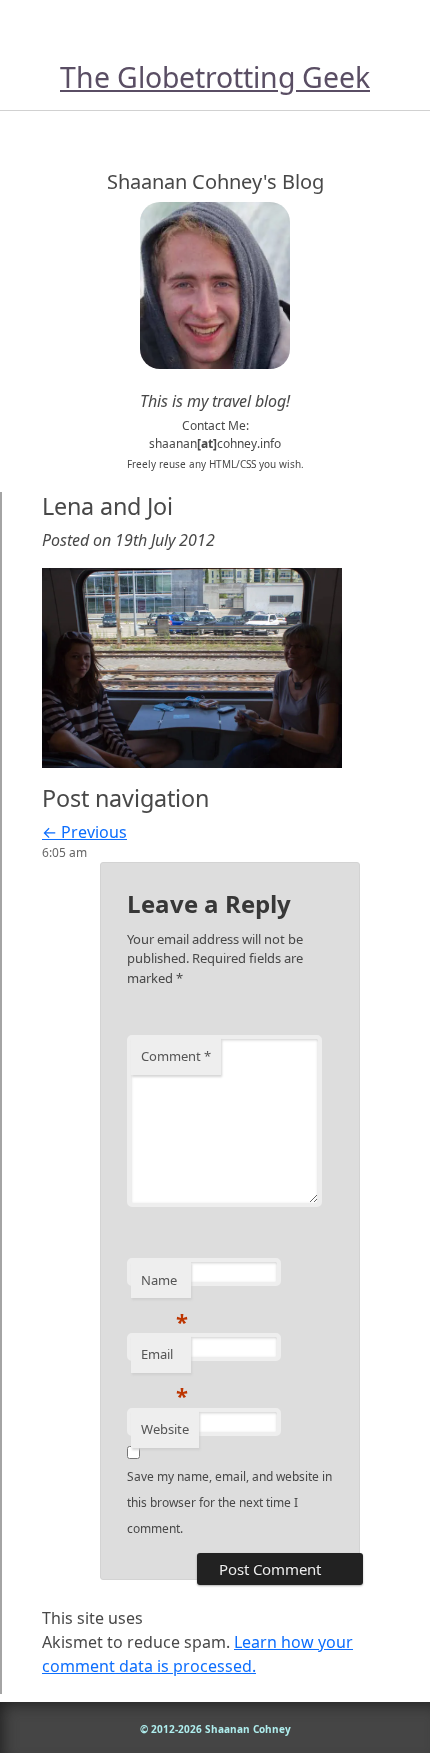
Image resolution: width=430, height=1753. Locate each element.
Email (164, 1359)
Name (164, 1285)
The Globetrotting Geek (215, 77)
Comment (176, 1056)
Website (165, 1429)
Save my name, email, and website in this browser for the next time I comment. (229, 1503)
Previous (84, 832)
